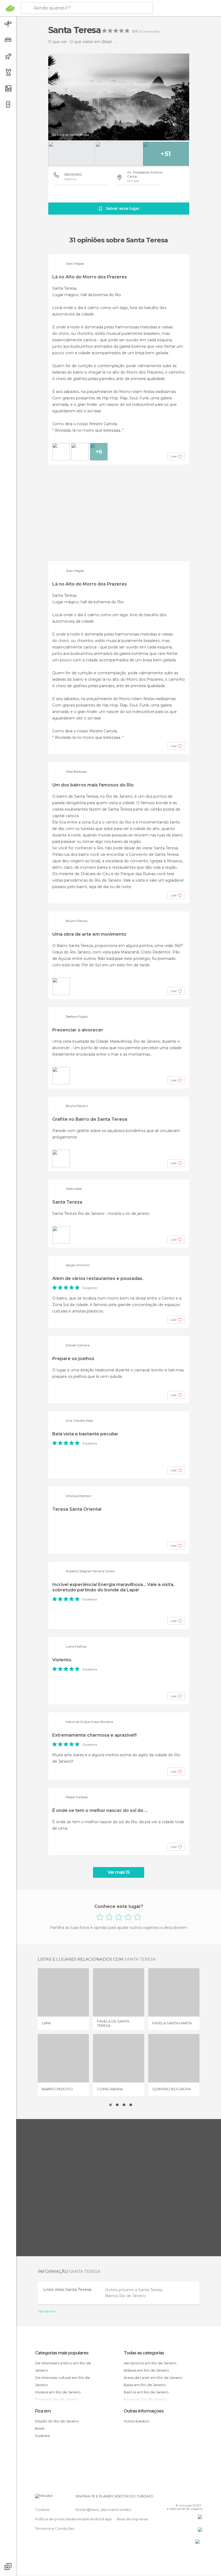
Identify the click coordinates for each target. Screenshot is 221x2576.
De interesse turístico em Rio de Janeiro (63, 2367)
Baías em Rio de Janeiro (145, 2385)
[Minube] (10, 8)
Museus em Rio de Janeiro (58, 2392)
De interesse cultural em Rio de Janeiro (62, 2381)
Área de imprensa (132, 2519)
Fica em (43, 2411)
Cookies (42, 2510)
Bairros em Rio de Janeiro (146, 2392)
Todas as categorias (144, 2353)
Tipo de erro (47, 2311)
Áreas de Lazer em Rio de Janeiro (153, 2378)
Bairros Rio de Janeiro (125, 2296)
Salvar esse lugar (123, 208)
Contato (124, 2510)
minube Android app (94, 2519)
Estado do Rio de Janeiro (57, 2421)
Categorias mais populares (62, 2353)
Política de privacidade (55, 2519)
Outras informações (144, 2411)
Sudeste (42, 2436)
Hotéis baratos (136, 2421)
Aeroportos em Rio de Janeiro (150, 2363)
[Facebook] (178, 2498)
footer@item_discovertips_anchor (106, 2510)
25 (141, 31)
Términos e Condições (55, 2528)
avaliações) (151, 31)
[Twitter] (185, 2498)
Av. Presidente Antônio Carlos (145, 174)
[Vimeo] (192, 2498)
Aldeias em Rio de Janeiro (146, 2370)
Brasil (40, 2428)
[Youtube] (199, 2498)
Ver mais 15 (119, 1872)
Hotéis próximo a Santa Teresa (134, 2290)
